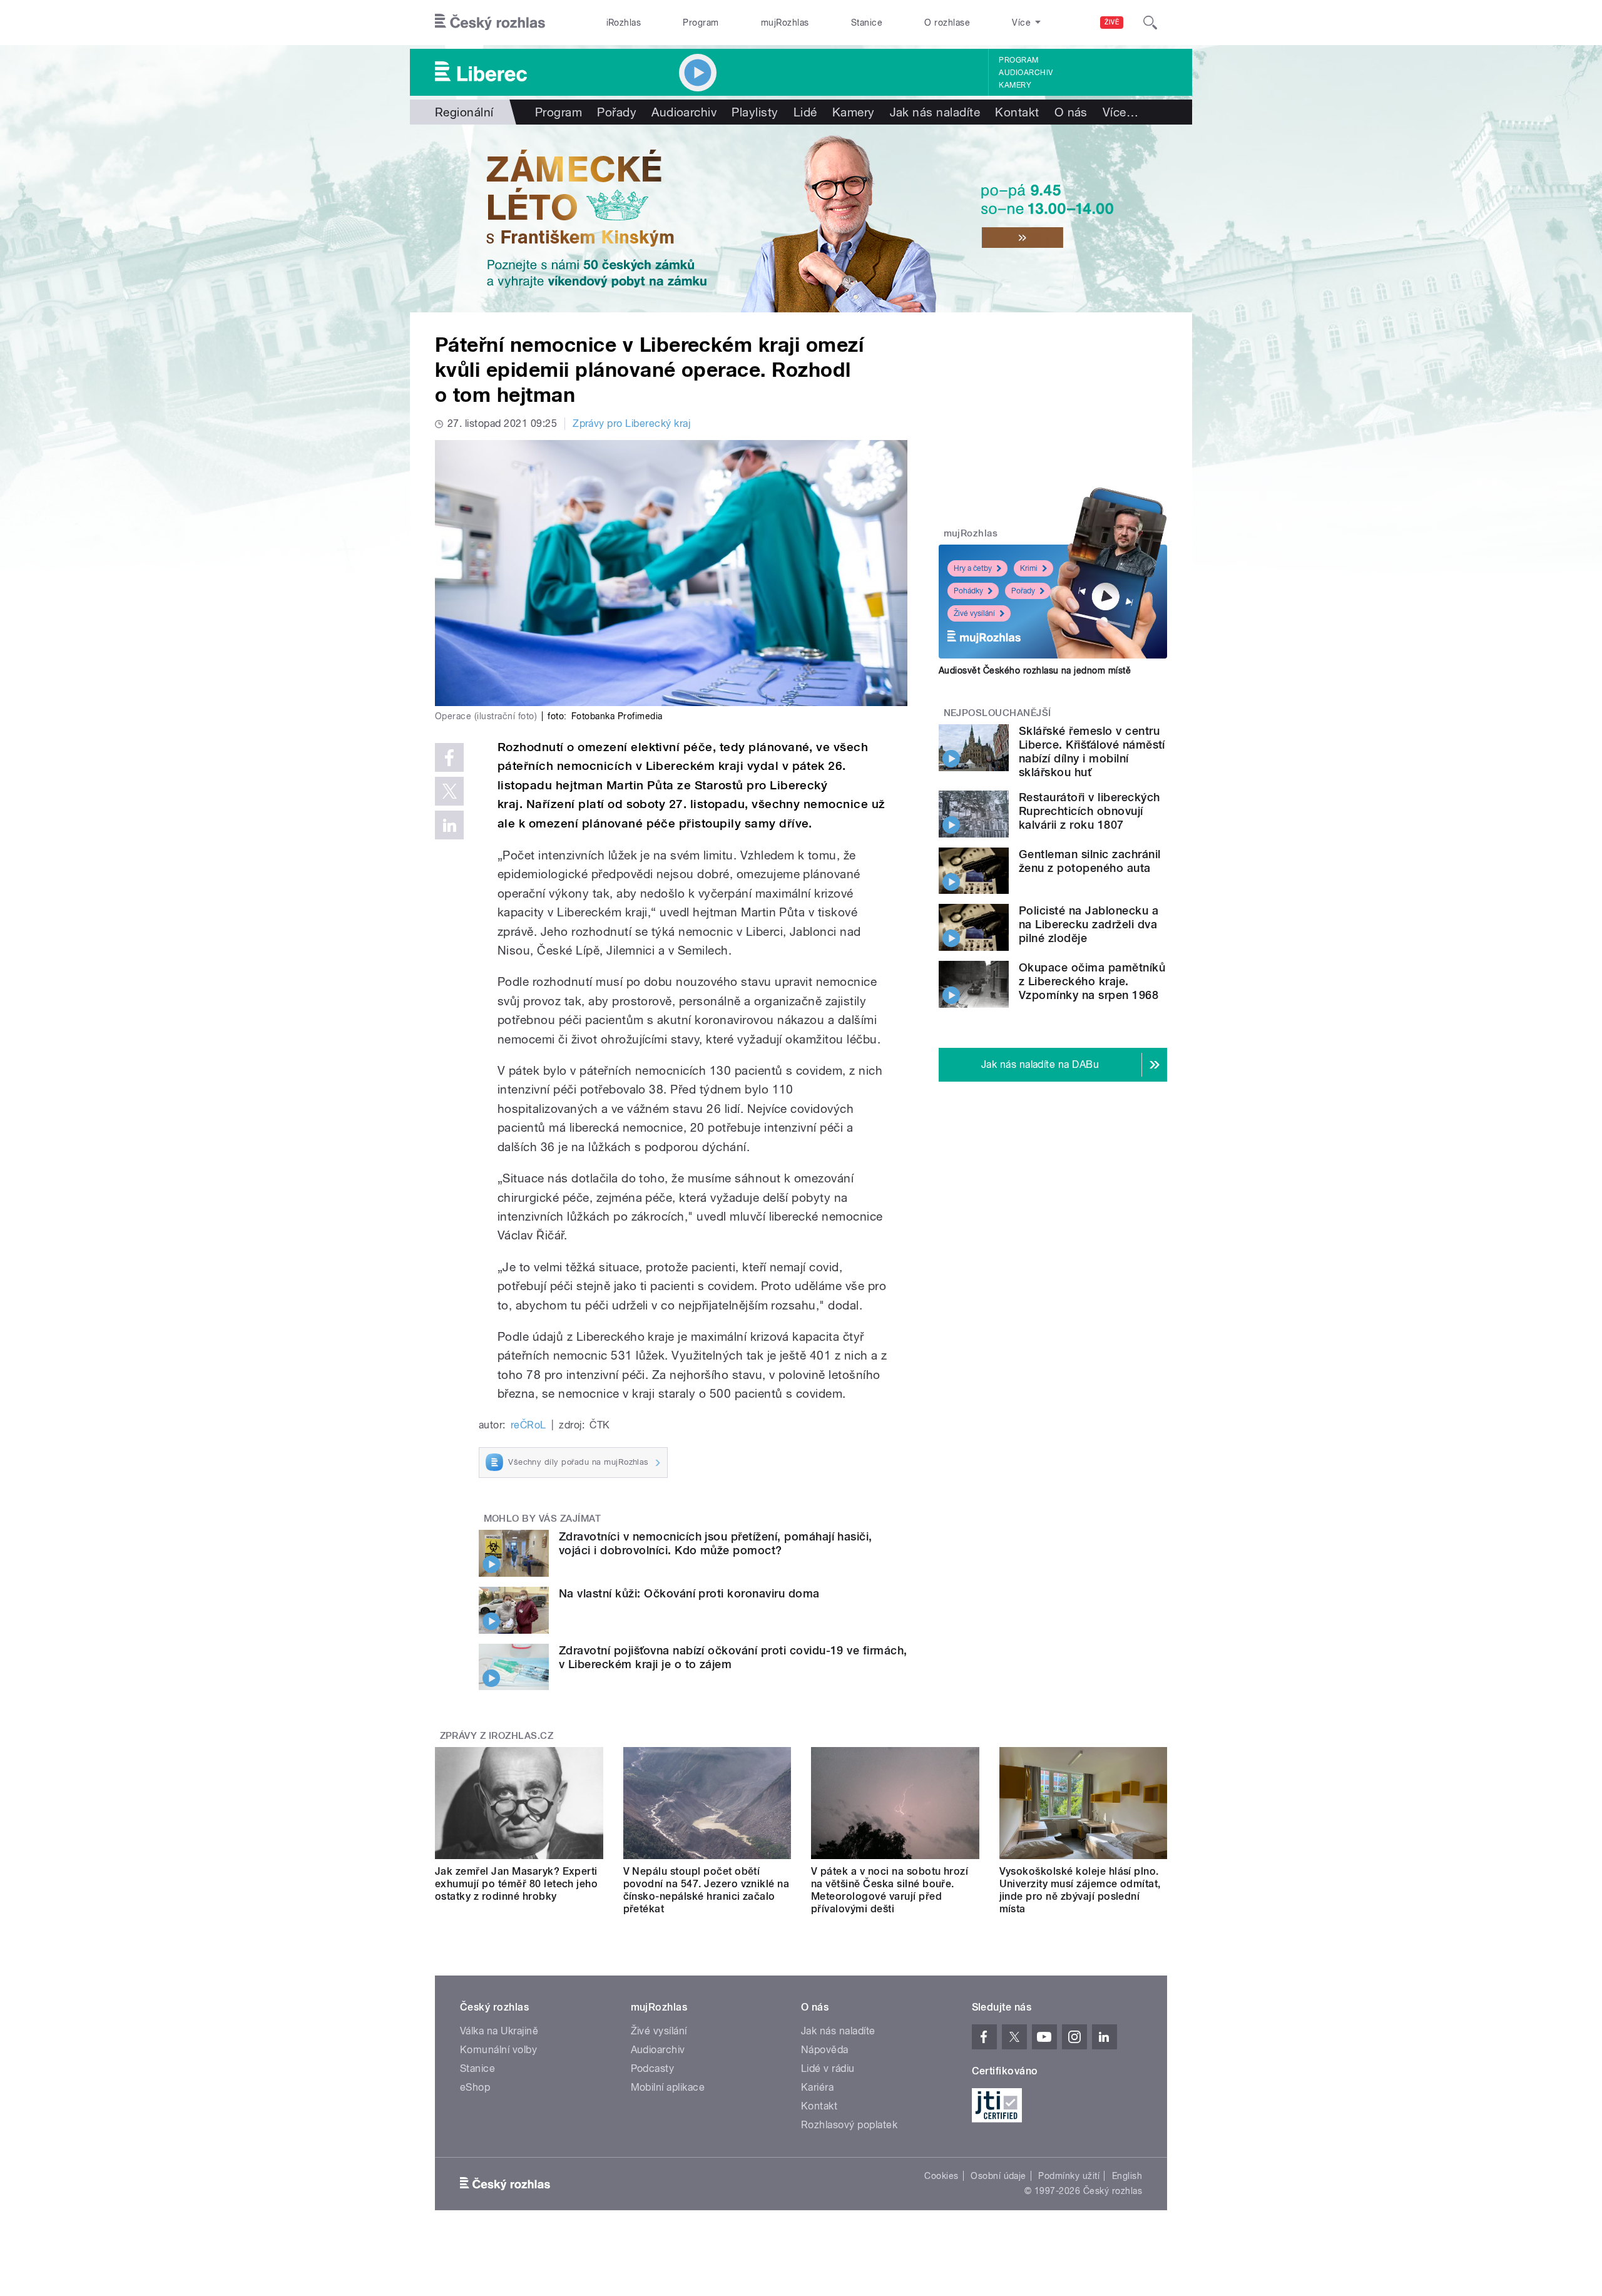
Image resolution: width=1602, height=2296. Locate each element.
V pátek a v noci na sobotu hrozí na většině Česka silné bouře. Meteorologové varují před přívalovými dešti (890, 1890)
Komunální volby (498, 2050)
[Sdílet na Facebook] (449, 757)
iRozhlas (624, 23)
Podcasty (653, 2068)
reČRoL (528, 1425)
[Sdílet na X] (449, 791)
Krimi (1029, 568)
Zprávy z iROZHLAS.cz (497, 1736)
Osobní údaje (998, 2176)
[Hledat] (1150, 23)
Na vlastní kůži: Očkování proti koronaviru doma (689, 1593)
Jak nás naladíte (935, 112)
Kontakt (1017, 112)
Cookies (941, 2176)
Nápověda (825, 2050)
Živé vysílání (974, 613)
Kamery (1015, 85)
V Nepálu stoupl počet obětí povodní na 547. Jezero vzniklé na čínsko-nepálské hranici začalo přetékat (707, 1890)
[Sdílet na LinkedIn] (449, 825)
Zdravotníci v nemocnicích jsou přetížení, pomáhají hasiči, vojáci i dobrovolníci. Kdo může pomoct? (716, 1543)
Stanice (867, 23)
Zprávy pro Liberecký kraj (631, 423)
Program (701, 23)
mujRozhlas (785, 23)
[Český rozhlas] (490, 23)
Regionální (464, 112)
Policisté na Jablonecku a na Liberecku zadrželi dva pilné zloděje (1089, 924)
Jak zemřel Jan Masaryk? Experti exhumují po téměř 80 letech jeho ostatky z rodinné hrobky (516, 1884)
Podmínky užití (1069, 2176)
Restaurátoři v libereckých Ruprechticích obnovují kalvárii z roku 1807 (1089, 811)
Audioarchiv (1026, 73)
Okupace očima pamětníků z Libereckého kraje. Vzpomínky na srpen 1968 (1092, 981)
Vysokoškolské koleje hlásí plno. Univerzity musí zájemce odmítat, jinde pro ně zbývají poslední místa (1080, 1890)
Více (1120, 112)
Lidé (805, 112)
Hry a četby (973, 568)
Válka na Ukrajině (499, 2031)
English (1127, 2176)
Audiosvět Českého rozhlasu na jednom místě (1035, 670)
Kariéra (817, 2087)
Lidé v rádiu (828, 2068)
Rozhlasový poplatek (849, 2125)
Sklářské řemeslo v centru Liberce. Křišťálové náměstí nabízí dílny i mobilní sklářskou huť (1092, 751)
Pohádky (968, 591)
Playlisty (755, 112)
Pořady (617, 112)
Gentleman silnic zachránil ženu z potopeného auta (1089, 861)
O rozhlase (947, 23)
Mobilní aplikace (668, 2087)
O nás (1071, 112)
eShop (475, 2087)
